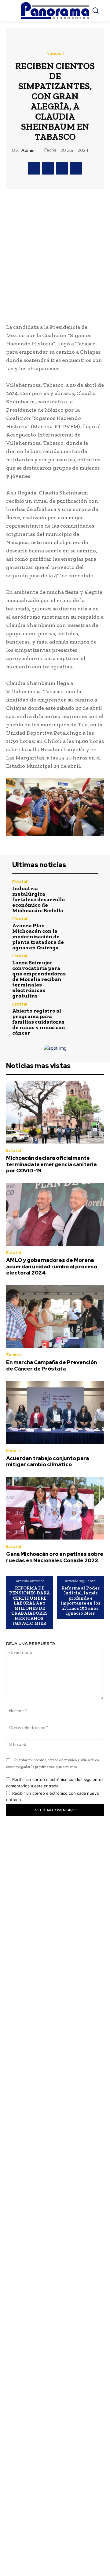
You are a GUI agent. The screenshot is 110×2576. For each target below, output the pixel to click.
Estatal (20, 882)
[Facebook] (34, 168)
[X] (48, 168)
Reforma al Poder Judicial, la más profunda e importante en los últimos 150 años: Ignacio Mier (80, 1601)
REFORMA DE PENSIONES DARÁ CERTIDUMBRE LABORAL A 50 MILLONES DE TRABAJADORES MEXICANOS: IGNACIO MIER (29, 1606)
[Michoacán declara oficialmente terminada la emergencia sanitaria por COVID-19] (55, 1112)
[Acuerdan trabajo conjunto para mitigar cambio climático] (55, 1412)
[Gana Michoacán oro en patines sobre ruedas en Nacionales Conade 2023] (55, 1508)
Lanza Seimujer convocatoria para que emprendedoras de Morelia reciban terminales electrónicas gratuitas (39, 979)
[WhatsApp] (76, 168)
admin (28, 150)
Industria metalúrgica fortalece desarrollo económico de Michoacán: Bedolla (38, 899)
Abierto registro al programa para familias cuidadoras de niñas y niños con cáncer (39, 1022)
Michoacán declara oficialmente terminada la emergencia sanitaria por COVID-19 (51, 1164)
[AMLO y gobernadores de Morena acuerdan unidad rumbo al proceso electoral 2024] (55, 1215)
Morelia (13, 1451)
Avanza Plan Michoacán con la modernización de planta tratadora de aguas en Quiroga (38, 936)
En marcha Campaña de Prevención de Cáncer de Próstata (51, 1365)
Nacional (55, 54)
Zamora (14, 1355)
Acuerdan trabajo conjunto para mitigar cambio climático (48, 1461)
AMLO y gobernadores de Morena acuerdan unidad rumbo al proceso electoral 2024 (52, 1266)
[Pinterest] (62, 168)
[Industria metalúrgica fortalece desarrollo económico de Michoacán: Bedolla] (85, 893)
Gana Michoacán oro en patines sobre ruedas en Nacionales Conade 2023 (55, 1557)
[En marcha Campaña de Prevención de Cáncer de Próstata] (55, 1317)
